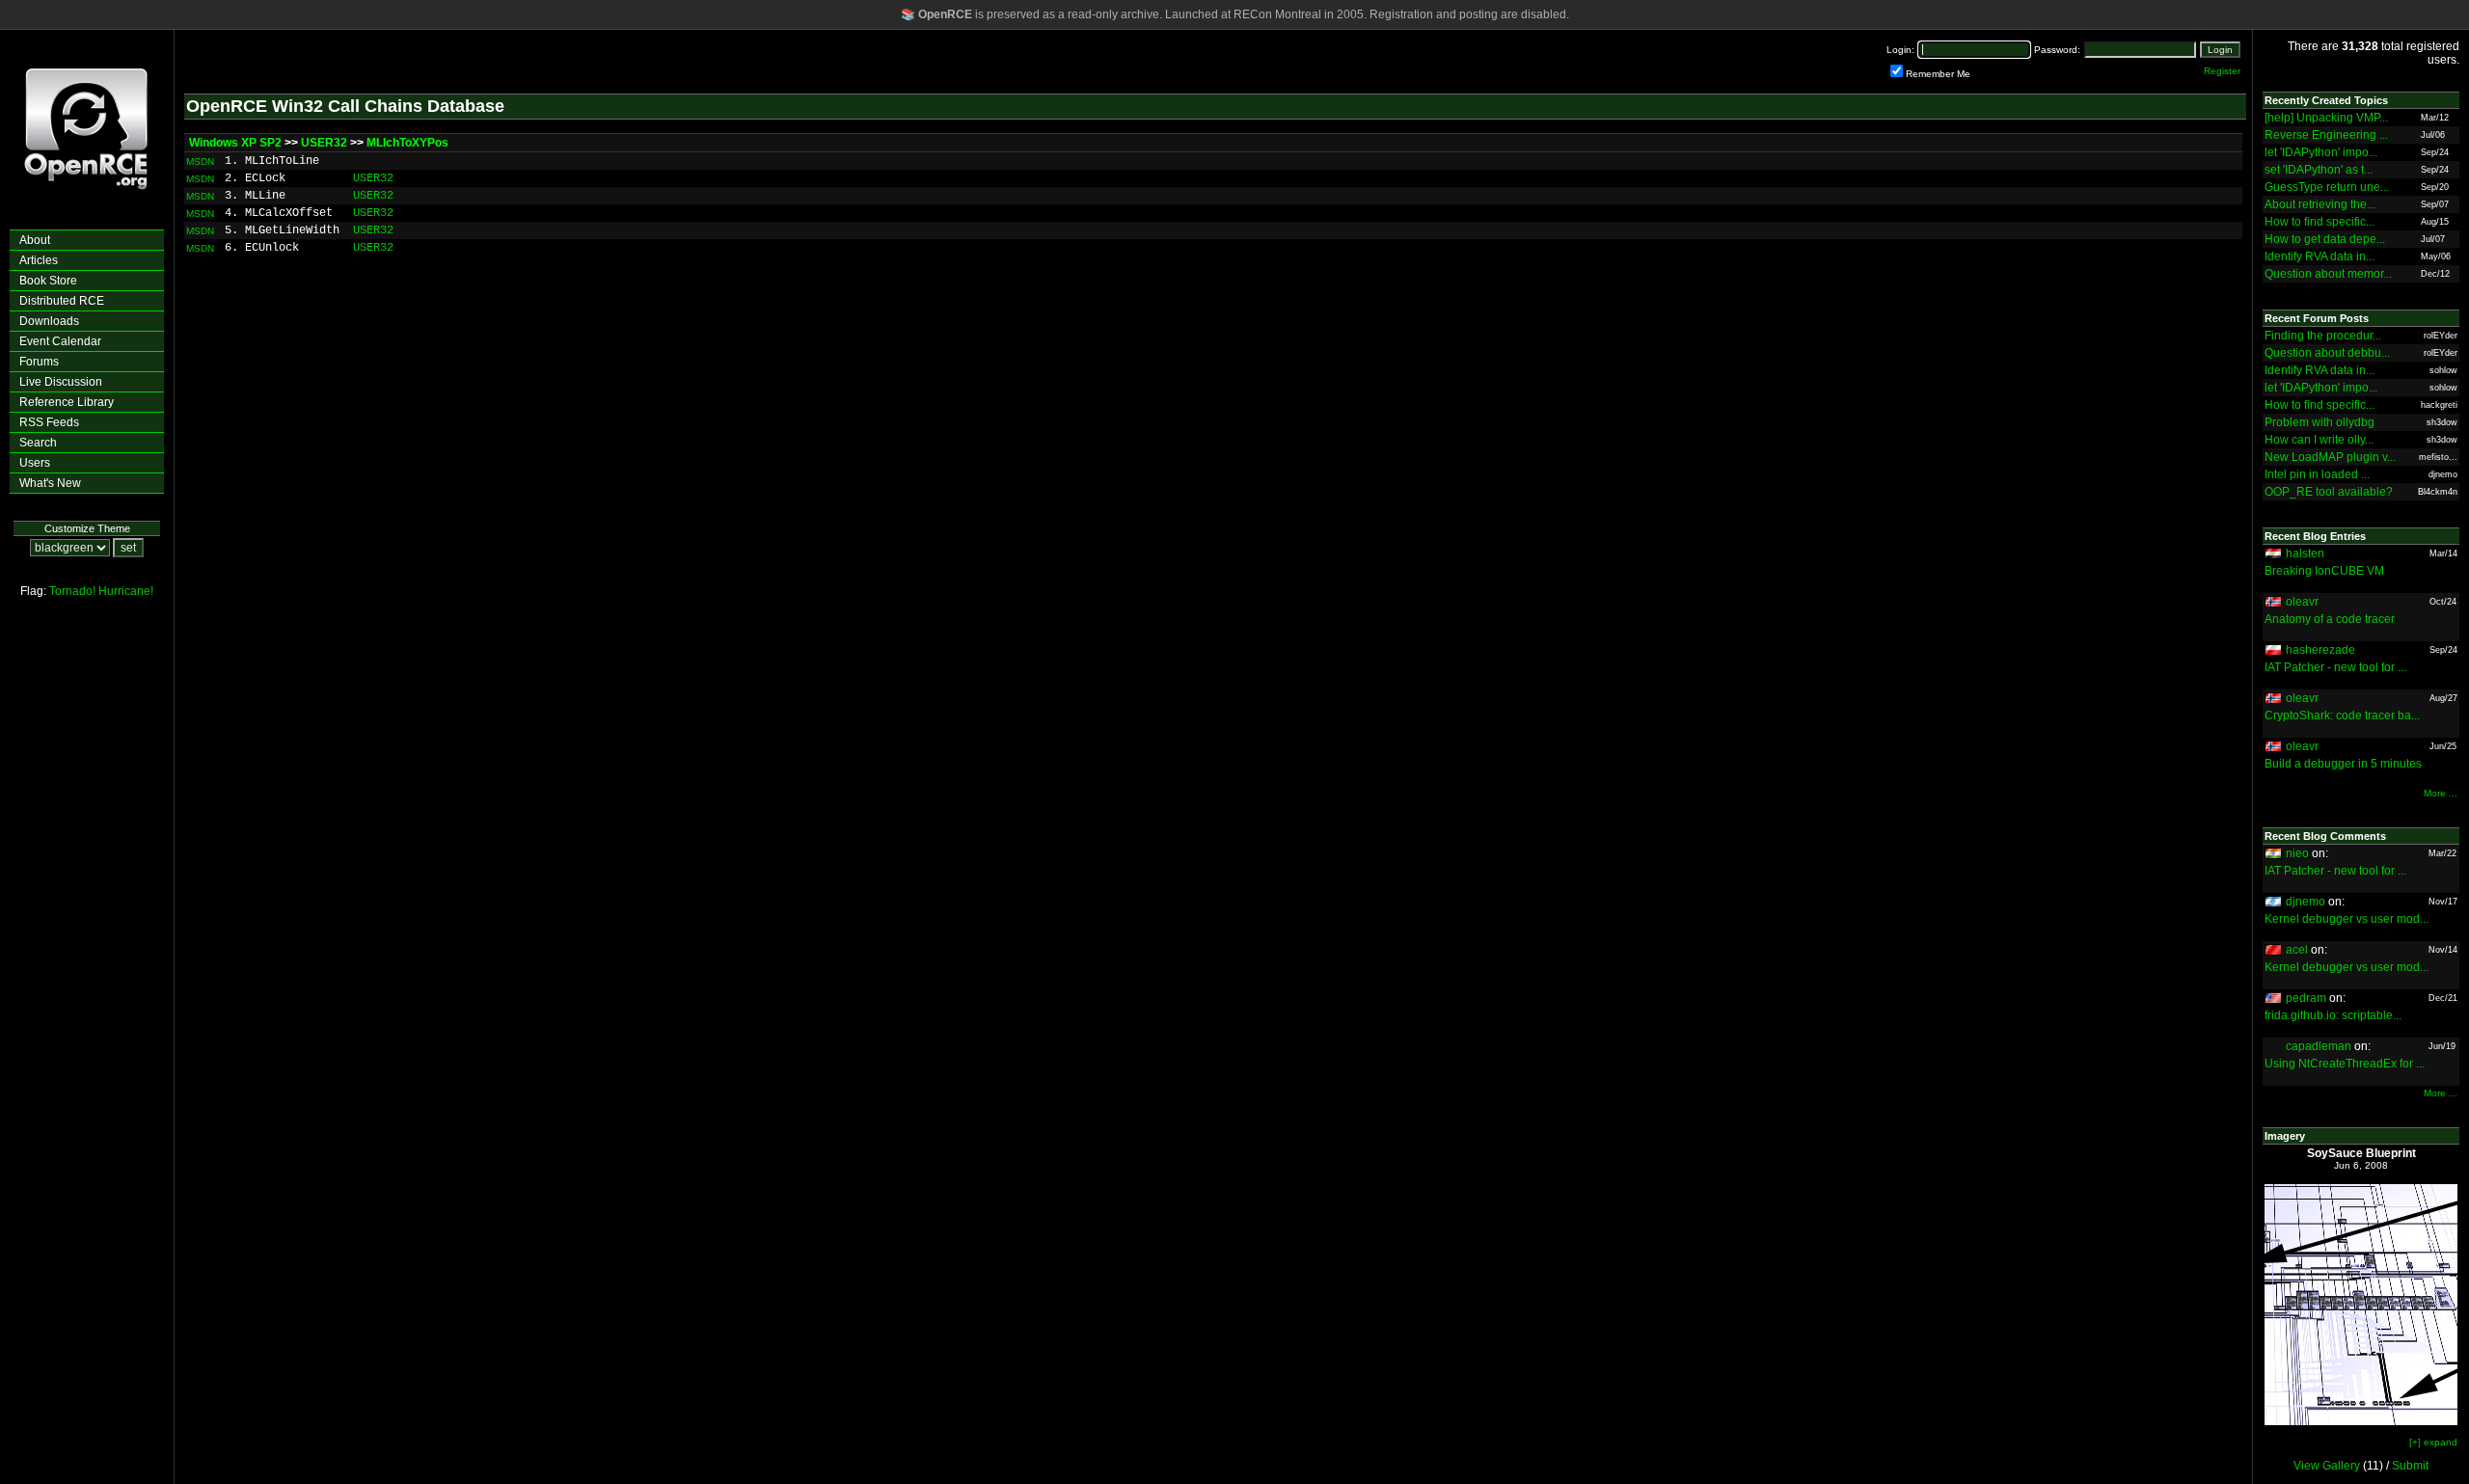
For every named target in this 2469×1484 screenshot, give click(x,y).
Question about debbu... (2327, 353)
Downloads (49, 321)
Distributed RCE (62, 301)
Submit (2410, 1466)
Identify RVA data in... (2320, 256)
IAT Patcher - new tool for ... (2335, 667)
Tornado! (72, 591)
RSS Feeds (49, 422)
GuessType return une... (2327, 187)
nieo (2297, 853)
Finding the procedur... (2323, 336)
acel (2297, 950)
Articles (39, 260)
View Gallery (2327, 1466)
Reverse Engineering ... (2326, 135)
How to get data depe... (2325, 239)
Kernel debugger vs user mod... (2347, 919)
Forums (39, 362)
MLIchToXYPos (407, 143)
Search (38, 443)
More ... (2441, 793)
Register (2222, 71)
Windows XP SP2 (235, 143)
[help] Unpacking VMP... (2326, 118)
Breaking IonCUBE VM (2324, 571)
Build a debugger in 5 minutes (2343, 764)
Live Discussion (61, 382)
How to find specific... (2320, 222)
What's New (50, 483)
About (35, 240)
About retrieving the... (2320, 204)
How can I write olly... (2319, 440)
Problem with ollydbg (2320, 422)
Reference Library (67, 402)
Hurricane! (126, 591)
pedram (2306, 998)
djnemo (2306, 902)
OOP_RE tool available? (2329, 492)
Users (35, 463)
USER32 (324, 143)
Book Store (48, 281)
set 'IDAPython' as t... (2319, 170)
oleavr (2302, 602)
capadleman (2319, 1046)
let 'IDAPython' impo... (2321, 152)
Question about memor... (2328, 274)
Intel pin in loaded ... (2317, 474)
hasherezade (2320, 650)
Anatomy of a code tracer (2330, 619)
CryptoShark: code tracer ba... (2342, 715)
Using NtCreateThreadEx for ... (2345, 1064)
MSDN (200, 162)
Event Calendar (60, 341)
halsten (2305, 553)
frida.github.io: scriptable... (2333, 1015)
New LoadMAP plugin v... (2330, 457)
